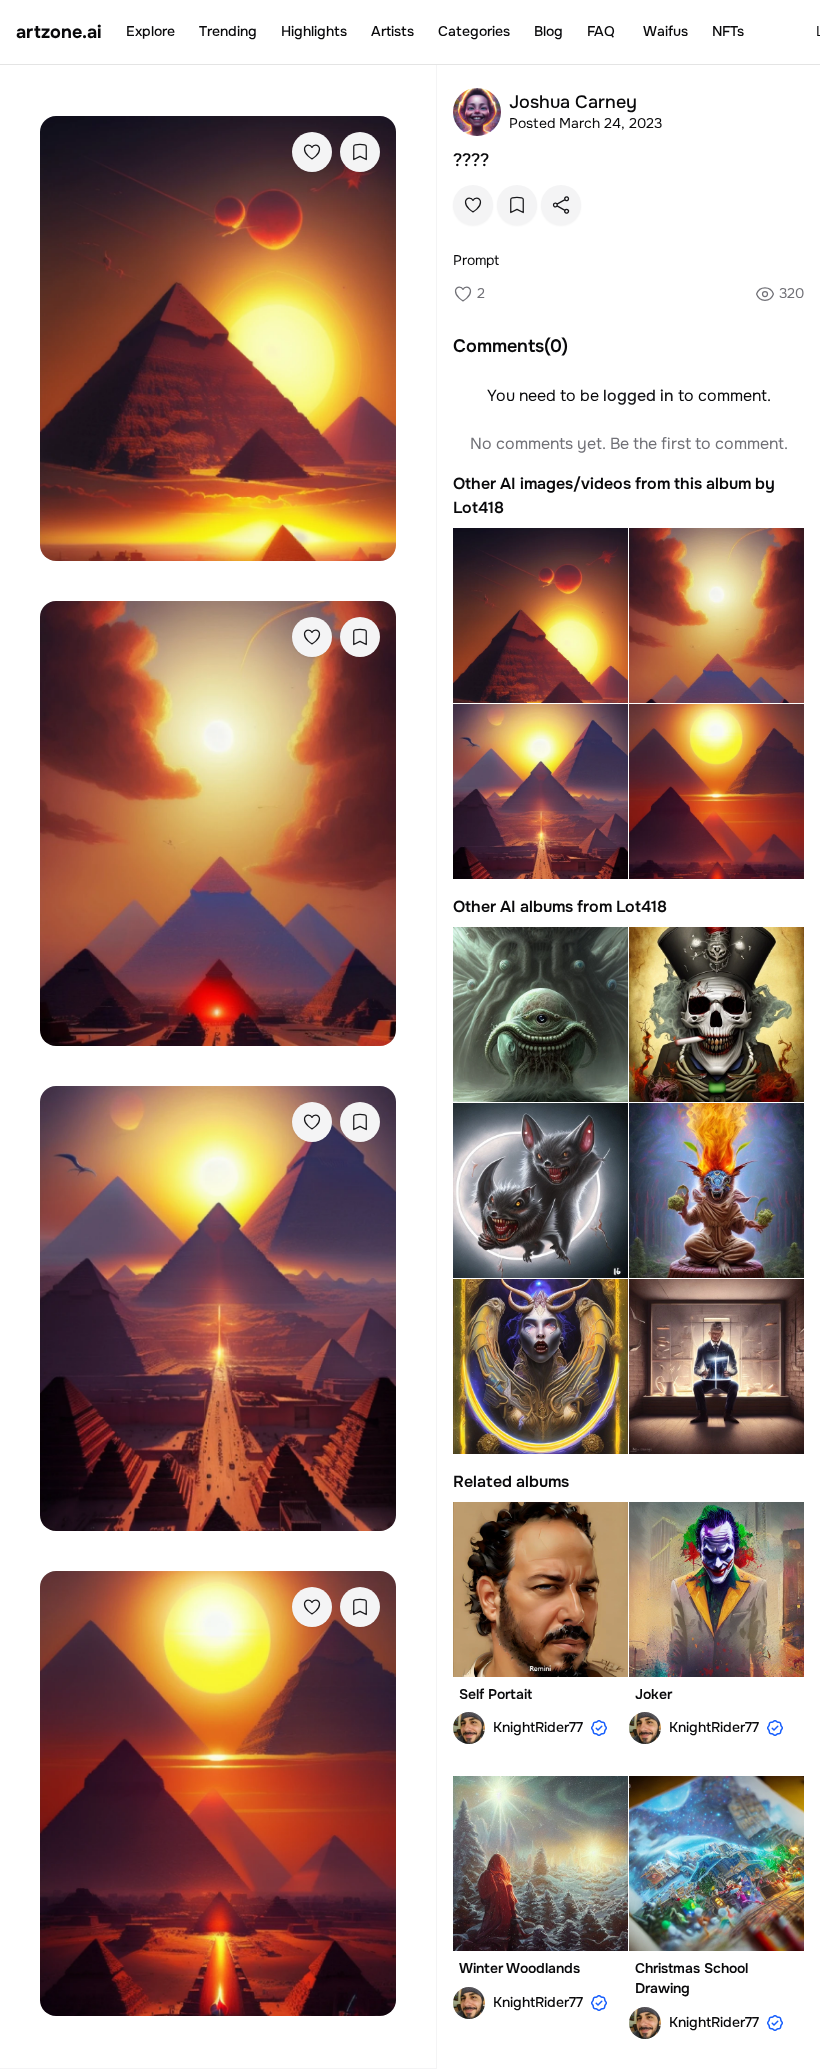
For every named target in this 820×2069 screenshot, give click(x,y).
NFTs (728, 31)
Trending (228, 31)
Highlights (314, 31)
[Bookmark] (360, 152)
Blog (548, 31)
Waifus (665, 31)
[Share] (561, 205)
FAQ (601, 31)
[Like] (312, 152)
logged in (638, 395)
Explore (150, 31)
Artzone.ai (59, 32)
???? (471, 160)
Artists (392, 31)
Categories (474, 31)
